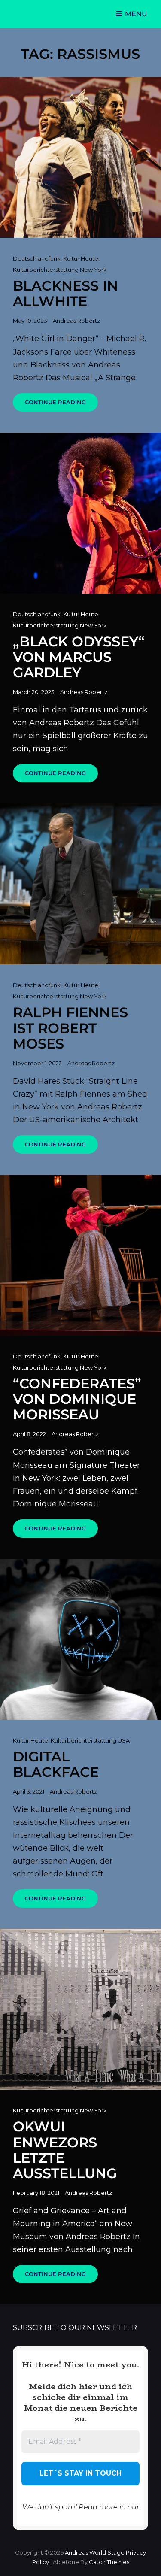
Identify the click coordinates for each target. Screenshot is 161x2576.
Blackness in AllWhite (65, 293)
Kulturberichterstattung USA (90, 1740)
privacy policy (81, 2517)
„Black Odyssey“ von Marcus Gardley (79, 657)
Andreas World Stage (95, 2552)
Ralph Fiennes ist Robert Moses (70, 1028)
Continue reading (61, 405)
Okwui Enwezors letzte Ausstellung (65, 2150)
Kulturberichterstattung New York (60, 270)
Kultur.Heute (81, 258)
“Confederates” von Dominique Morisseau (77, 1399)
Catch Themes (109, 2562)
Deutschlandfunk (37, 258)
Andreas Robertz (76, 321)
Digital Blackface (56, 1764)
